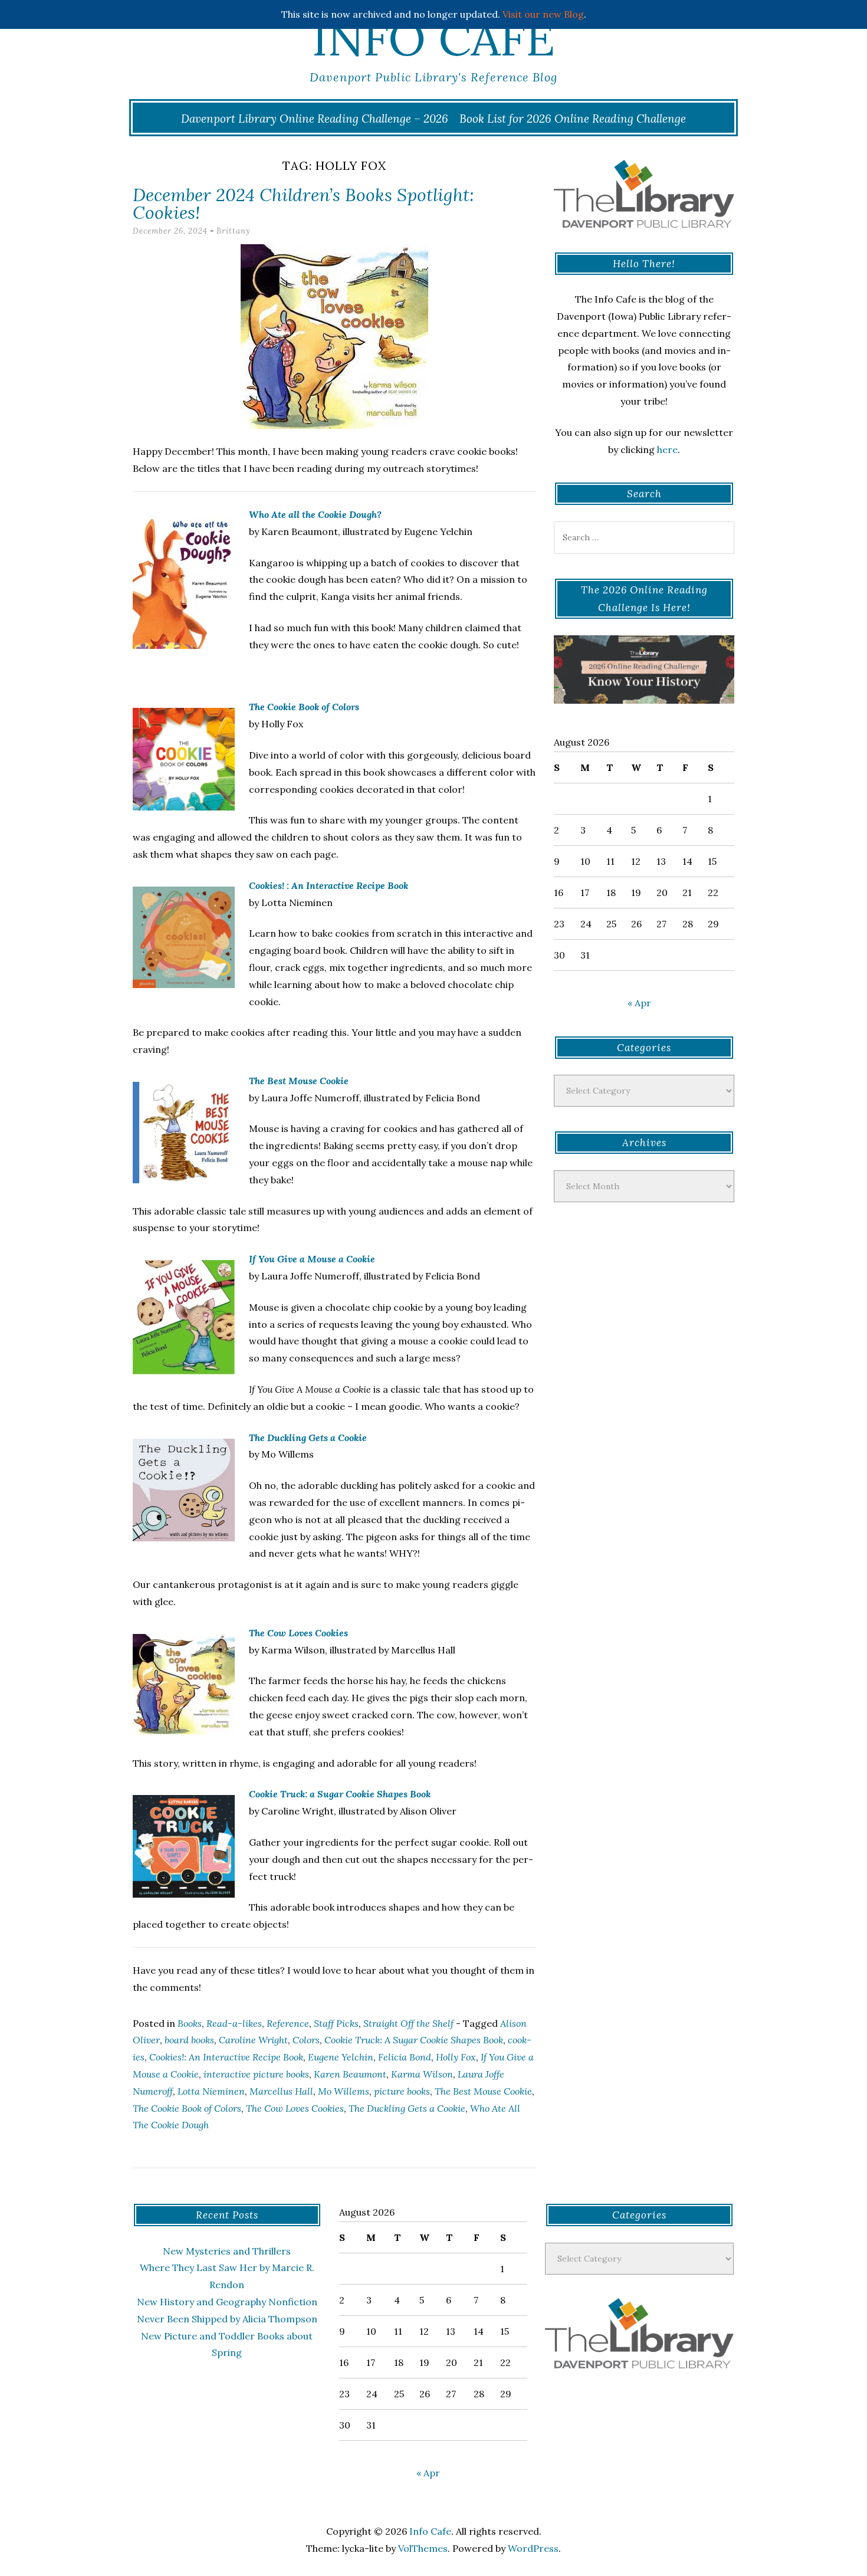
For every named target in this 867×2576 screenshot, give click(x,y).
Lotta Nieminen (211, 2091)
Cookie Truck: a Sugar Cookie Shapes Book (340, 1794)
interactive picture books (256, 2074)
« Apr (639, 1003)
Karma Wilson (422, 2074)
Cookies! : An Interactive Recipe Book (329, 885)
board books (189, 2040)
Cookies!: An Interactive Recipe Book (226, 2057)
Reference (288, 2023)
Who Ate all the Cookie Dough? (315, 514)
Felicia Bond (405, 2057)
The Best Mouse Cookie (299, 1081)
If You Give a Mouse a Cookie (312, 1259)
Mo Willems (344, 2091)
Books (190, 2023)
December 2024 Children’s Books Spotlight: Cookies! (303, 204)
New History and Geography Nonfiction (227, 2302)
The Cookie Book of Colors (187, 2108)
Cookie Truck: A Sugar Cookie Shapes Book (414, 2040)
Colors (306, 2040)
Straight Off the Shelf (408, 2023)
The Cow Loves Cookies (298, 1633)
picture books (402, 2091)
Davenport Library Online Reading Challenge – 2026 (315, 119)
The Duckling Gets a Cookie (308, 1438)
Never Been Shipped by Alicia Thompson (227, 2319)
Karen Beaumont (350, 2074)
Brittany (234, 231)
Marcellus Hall (281, 2091)
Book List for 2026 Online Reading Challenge (573, 119)
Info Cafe (433, 38)
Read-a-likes (234, 2023)
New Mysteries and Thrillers (227, 2251)
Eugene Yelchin (341, 2057)
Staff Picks (336, 2023)
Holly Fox (456, 2057)
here (667, 449)
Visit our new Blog (543, 14)
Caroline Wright (253, 2040)
